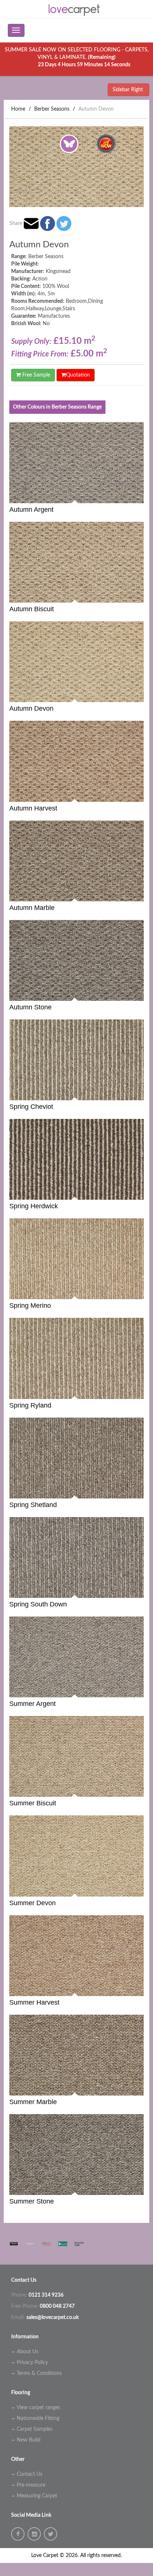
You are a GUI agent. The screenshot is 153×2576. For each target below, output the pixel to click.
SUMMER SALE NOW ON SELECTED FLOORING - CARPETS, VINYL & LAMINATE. (77, 57)
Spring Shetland (33, 1505)
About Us (27, 2352)
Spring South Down (38, 1604)
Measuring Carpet (37, 2496)
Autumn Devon (96, 109)
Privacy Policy (32, 2363)
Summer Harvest (34, 2002)
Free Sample (35, 375)
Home (18, 109)
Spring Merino (30, 1306)
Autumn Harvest (33, 808)
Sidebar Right (128, 90)
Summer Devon (32, 1903)
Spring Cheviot (31, 1107)
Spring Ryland (30, 1405)
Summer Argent (32, 1704)
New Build (29, 2440)
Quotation (78, 375)
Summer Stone (32, 2201)
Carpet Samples (35, 2429)
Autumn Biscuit (32, 609)
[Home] (76, 9)
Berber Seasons (52, 109)
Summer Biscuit (33, 1803)
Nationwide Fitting (38, 2418)
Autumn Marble (32, 908)
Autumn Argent (31, 510)
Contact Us (30, 2474)
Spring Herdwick (34, 1206)
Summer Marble (33, 2102)
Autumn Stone (30, 1007)
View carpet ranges (38, 2408)
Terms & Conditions (39, 2373)
